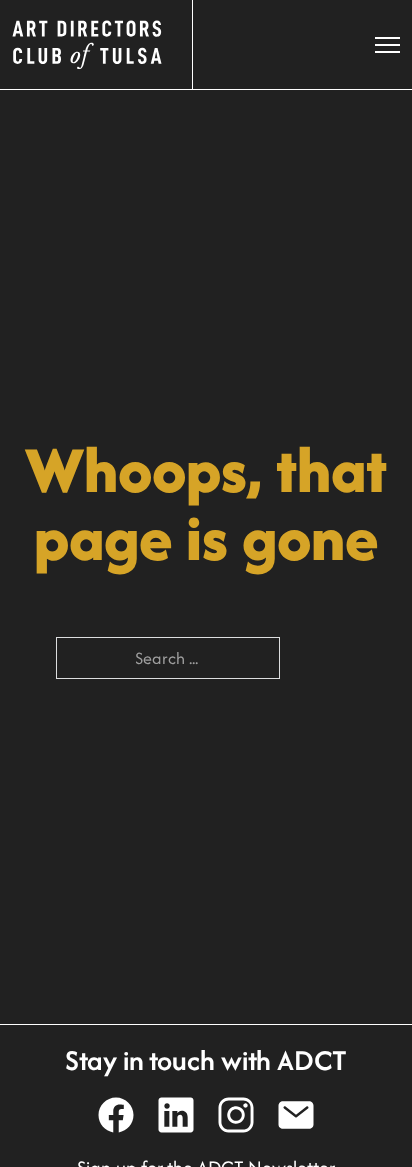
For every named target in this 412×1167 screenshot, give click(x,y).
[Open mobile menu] (387, 45)
